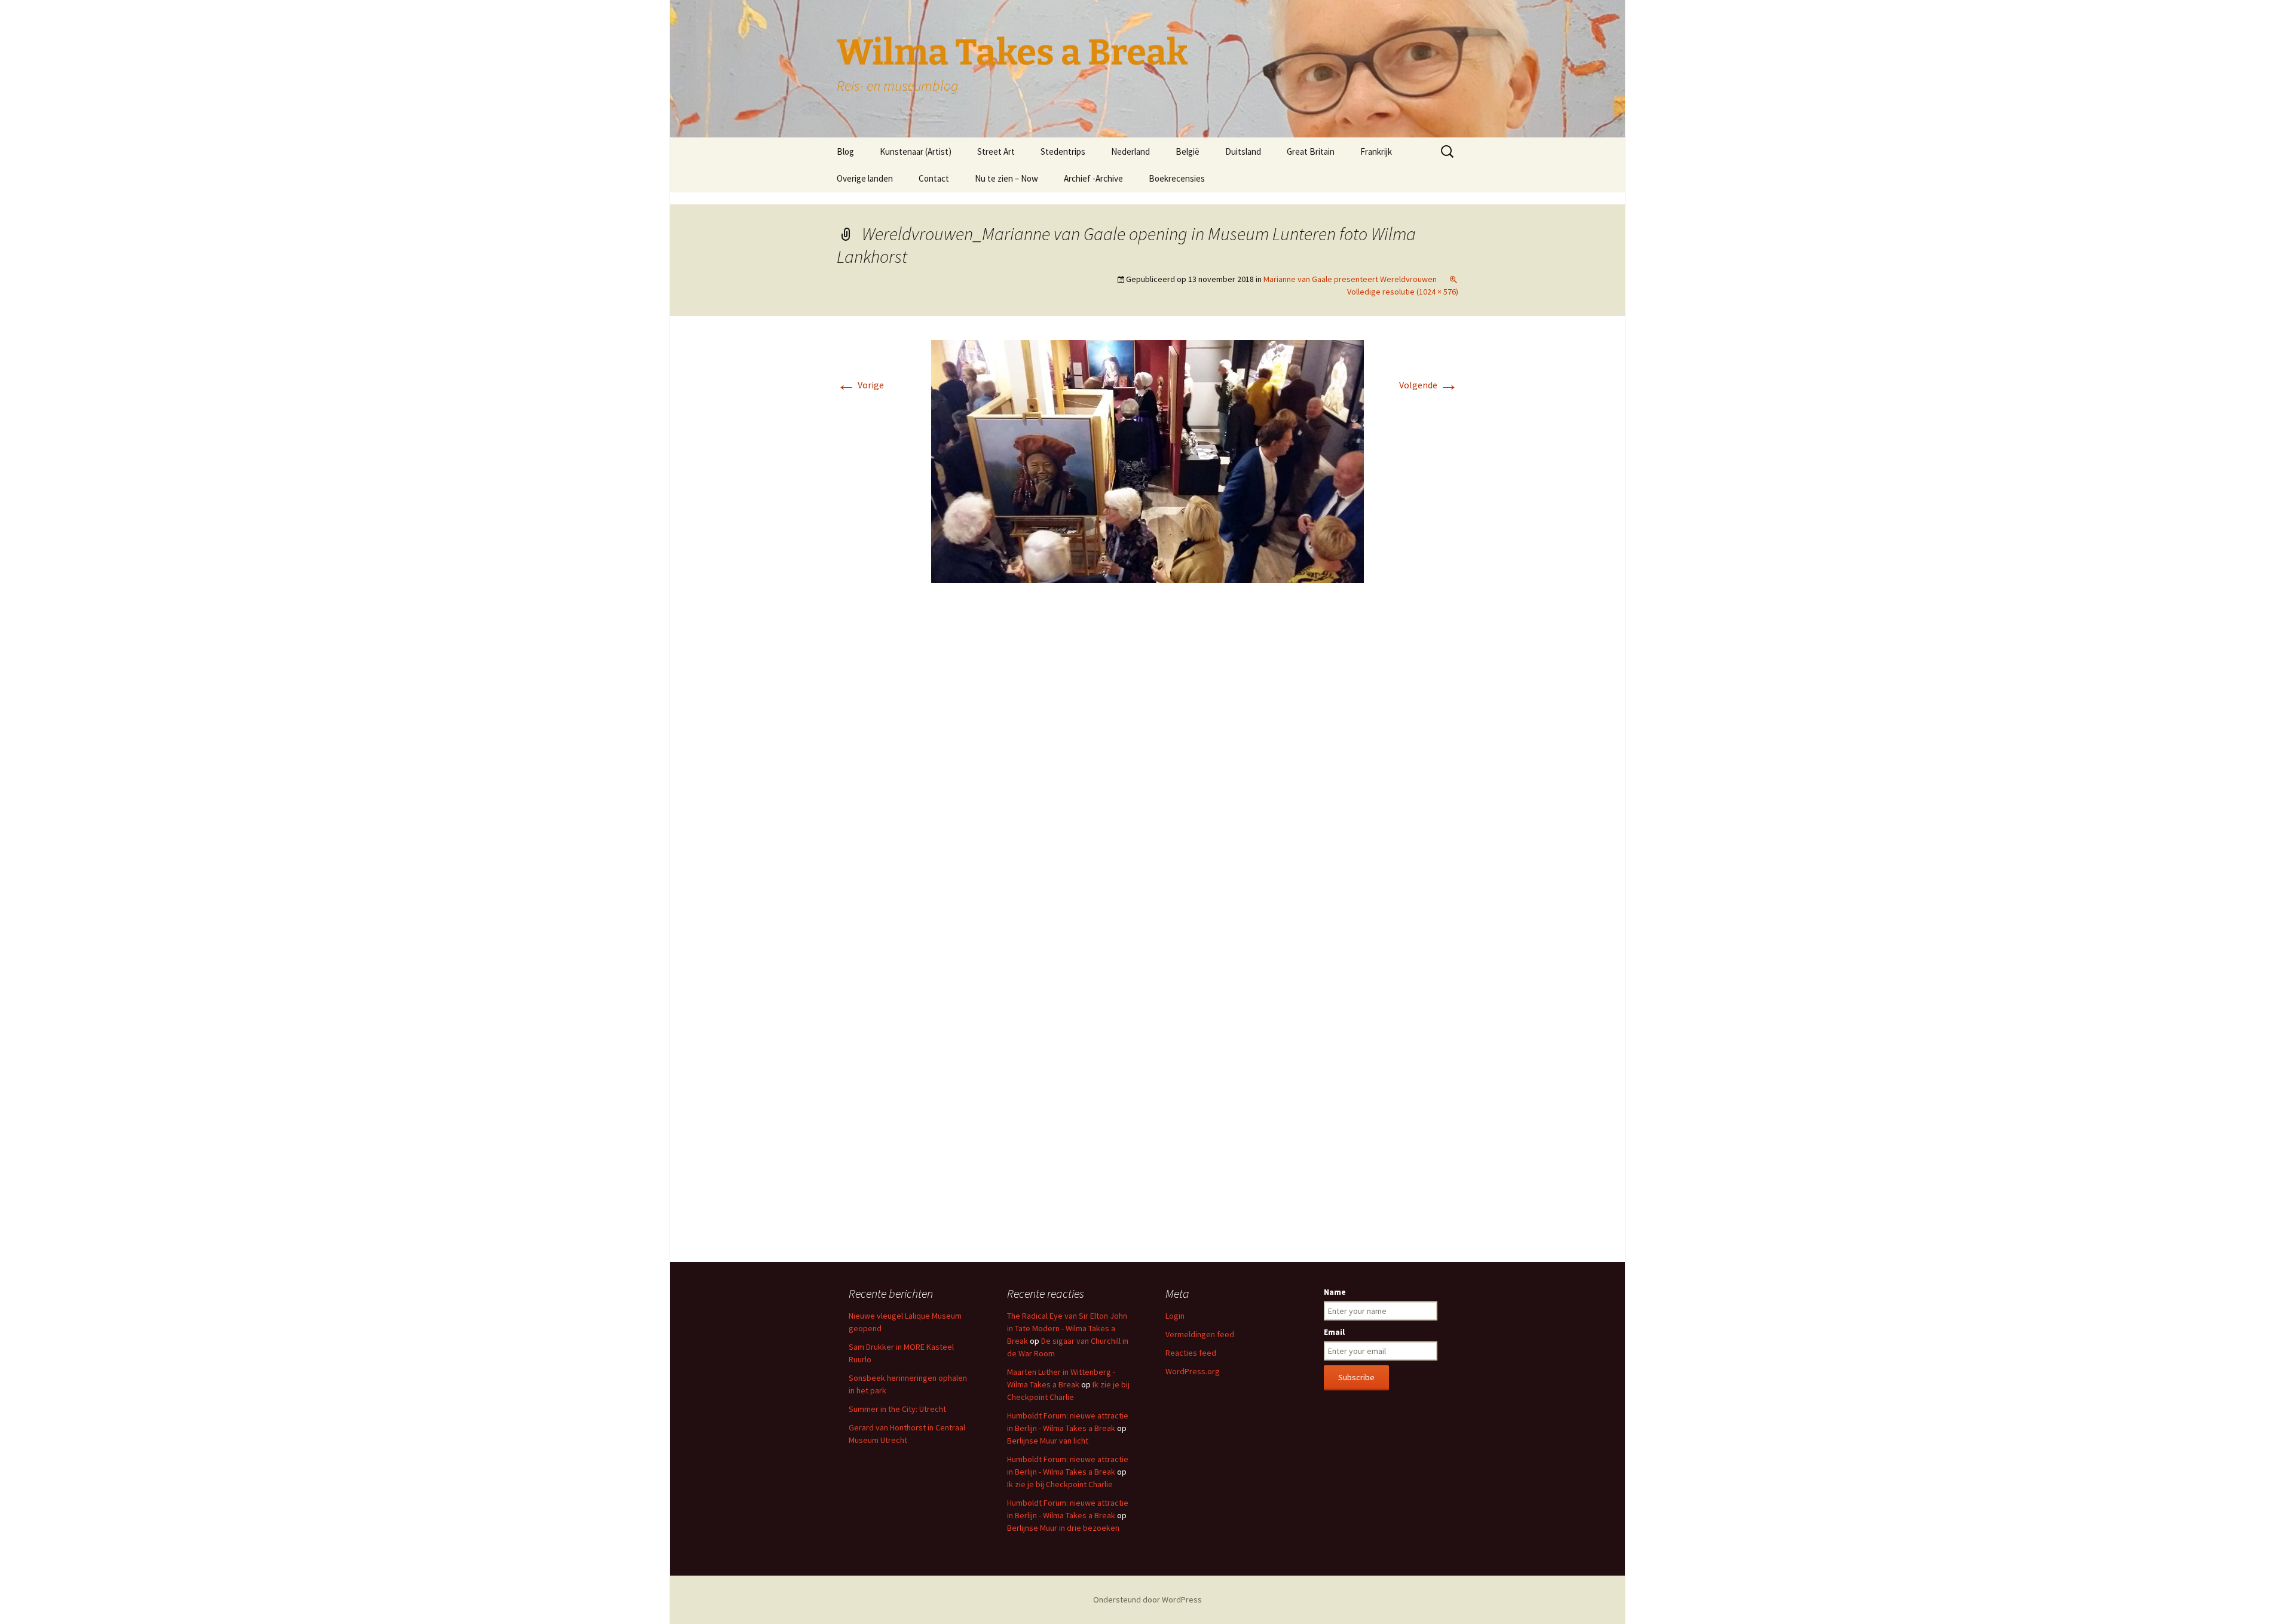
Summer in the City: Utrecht (897, 1409)
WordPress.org (1193, 1371)
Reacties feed (1191, 1353)
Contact (934, 178)
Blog (845, 151)
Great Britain (1311, 151)
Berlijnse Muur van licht (1048, 1441)
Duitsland (1243, 151)
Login (1175, 1316)
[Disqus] (1147, 771)
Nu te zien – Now (1006, 178)
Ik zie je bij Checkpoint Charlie (1060, 1484)
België (1188, 151)
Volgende (1429, 385)
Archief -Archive (1093, 178)
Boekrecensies (1177, 178)
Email (1334, 1332)
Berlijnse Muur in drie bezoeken (1063, 1528)
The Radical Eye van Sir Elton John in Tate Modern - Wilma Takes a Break (1067, 1328)
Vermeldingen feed (1200, 1334)
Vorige (860, 385)
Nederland (1130, 151)
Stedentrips (1063, 151)
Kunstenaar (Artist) (916, 151)
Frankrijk (1376, 151)
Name (1335, 1292)
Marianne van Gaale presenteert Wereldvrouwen (1350, 279)
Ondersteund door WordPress (1147, 1600)
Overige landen (865, 178)
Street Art (996, 151)
